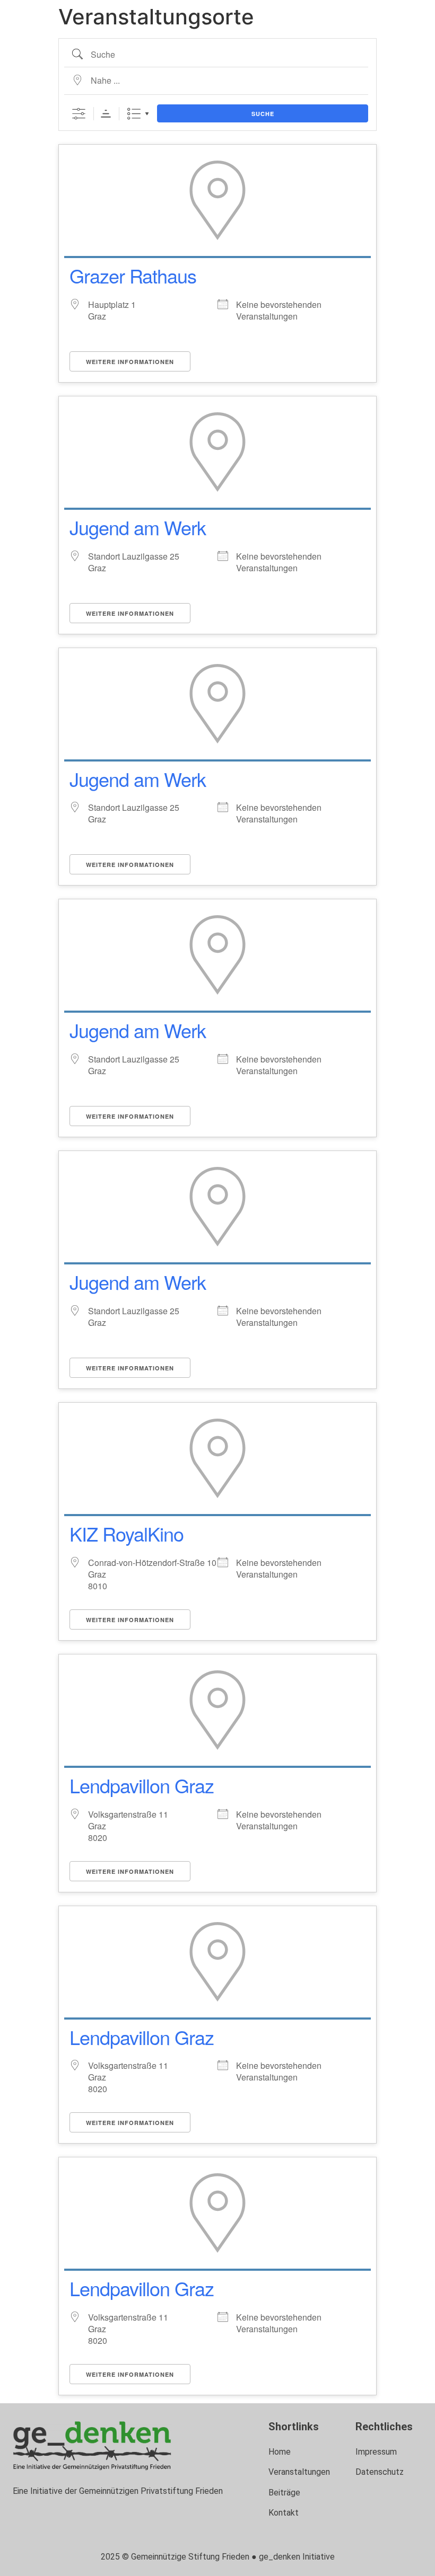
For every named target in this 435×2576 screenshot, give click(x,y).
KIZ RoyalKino (127, 1533)
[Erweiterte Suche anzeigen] (79, 114)
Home (280, 2452)
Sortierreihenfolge (106, 114)
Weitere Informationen (130, 362)
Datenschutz (380, 2472)
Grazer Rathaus (133, 275)
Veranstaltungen (299, 2472)
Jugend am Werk (138, 527)
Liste (134, 114)
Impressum (376, 2452)
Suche (263, 114)
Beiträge (284, 2493)
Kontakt (284, 2513)
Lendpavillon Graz (142, 1785)
